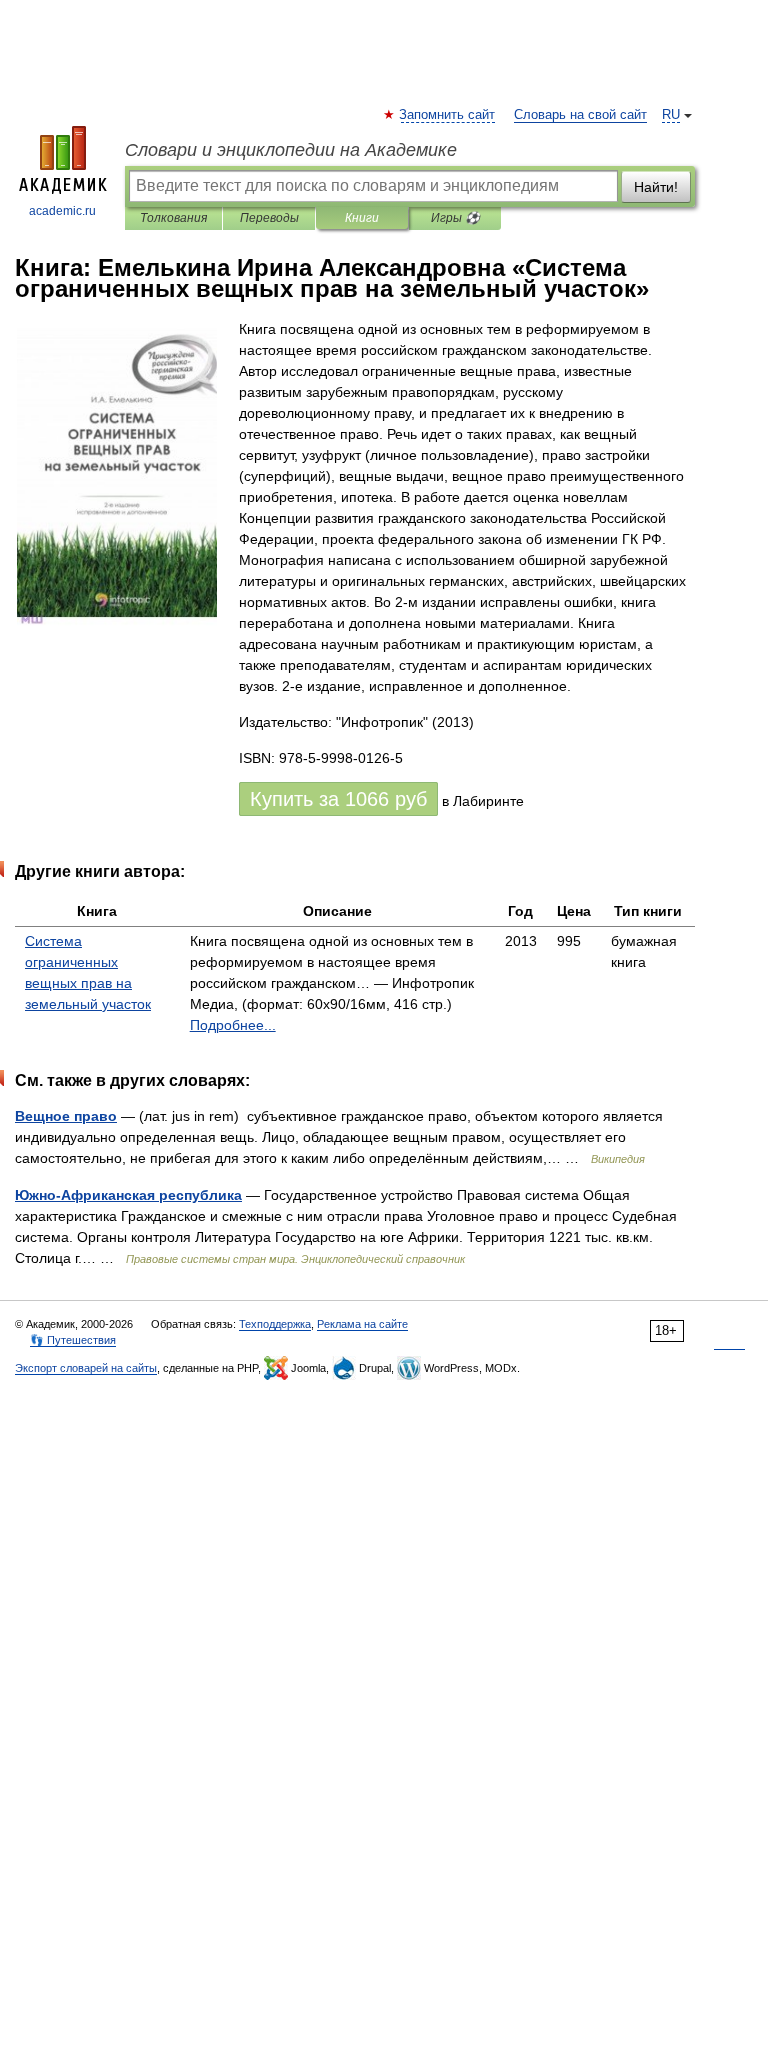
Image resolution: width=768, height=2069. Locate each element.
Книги (362, 218)
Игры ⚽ (455, 218)
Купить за (338, 799)
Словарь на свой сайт (580, 115)
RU (671, 115)
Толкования (173, 218)
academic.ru (62, 211)
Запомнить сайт (448, 115)
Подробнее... (233, 1025)
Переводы (269, 218)
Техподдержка (275, 1324)
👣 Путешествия (73, 1340)
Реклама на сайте (362, 1324)
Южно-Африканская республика (128, 1195)
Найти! (656, 187)
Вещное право (66, 1116)
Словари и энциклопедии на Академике (291, 150)
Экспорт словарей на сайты (86, 1368)
